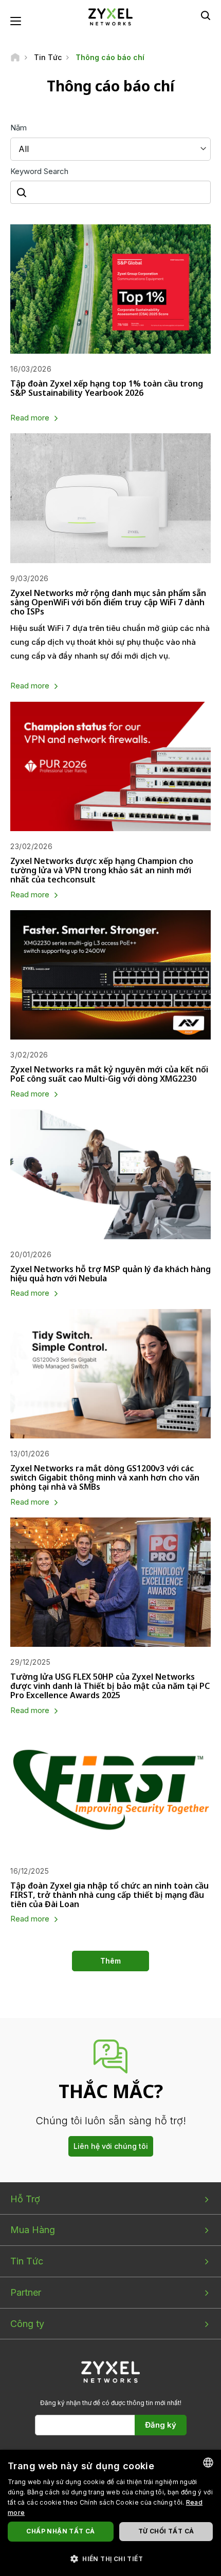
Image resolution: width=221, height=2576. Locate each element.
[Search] (206, 15)
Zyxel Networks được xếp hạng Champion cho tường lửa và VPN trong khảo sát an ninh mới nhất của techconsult (102, 870)
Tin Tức (27, 2261)
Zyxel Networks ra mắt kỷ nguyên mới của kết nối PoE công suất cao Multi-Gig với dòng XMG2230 (109, 1074)
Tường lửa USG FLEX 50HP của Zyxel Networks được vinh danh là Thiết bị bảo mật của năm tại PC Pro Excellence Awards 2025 (110, 1686)
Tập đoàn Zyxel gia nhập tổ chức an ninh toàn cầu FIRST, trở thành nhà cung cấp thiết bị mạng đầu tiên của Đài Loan (109, 1895)
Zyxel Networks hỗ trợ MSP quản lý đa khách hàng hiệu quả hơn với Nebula (110, 1274)
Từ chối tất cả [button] (166, 2531)
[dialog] (110, 2513)
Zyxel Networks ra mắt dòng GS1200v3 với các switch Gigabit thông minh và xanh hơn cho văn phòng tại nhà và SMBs (105, 1477)
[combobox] (208, 2463)
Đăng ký (161, 2425)
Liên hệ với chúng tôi (111, 2146)
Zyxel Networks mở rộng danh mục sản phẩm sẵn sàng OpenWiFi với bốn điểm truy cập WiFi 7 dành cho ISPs (108, 602)
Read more (30, 418)
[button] (110, 2558)
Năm (19, 128)
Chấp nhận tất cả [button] (60, 2531)
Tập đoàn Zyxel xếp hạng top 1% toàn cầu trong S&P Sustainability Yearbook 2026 (107, 388)
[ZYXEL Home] (110, 16)
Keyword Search (39, 171)
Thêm (110, 1961)
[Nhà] (15, 57)
